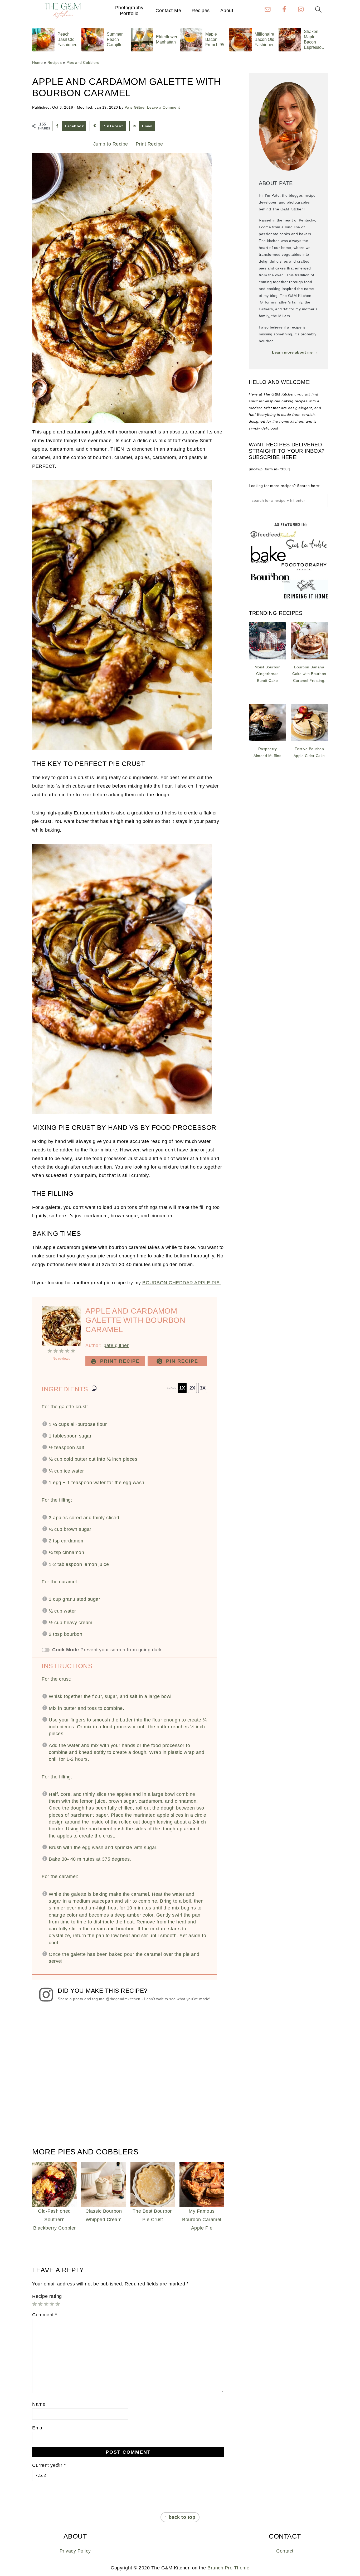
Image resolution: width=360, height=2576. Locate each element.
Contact (285, 2551)
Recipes (201, 11)
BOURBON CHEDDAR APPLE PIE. (182, 1283)
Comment (45, 2315)
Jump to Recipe (111, 144)
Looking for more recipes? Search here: (284, 486)
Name (39, 2404)
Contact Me (168, 11)
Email (38, 2428)
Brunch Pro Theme (228, 2568)
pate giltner (116, 1345)
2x (192, 1388)
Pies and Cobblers (83, 62)
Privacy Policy (75, 2551)
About (227, 11)
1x (182, 1388)
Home (37, 62)
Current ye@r (49, 2465)
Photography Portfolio (129, 11)
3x (203, 1388)
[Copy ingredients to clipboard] (94, 1388)
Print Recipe (149, 144)
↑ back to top (180, 2517)
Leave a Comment (164, 107)
